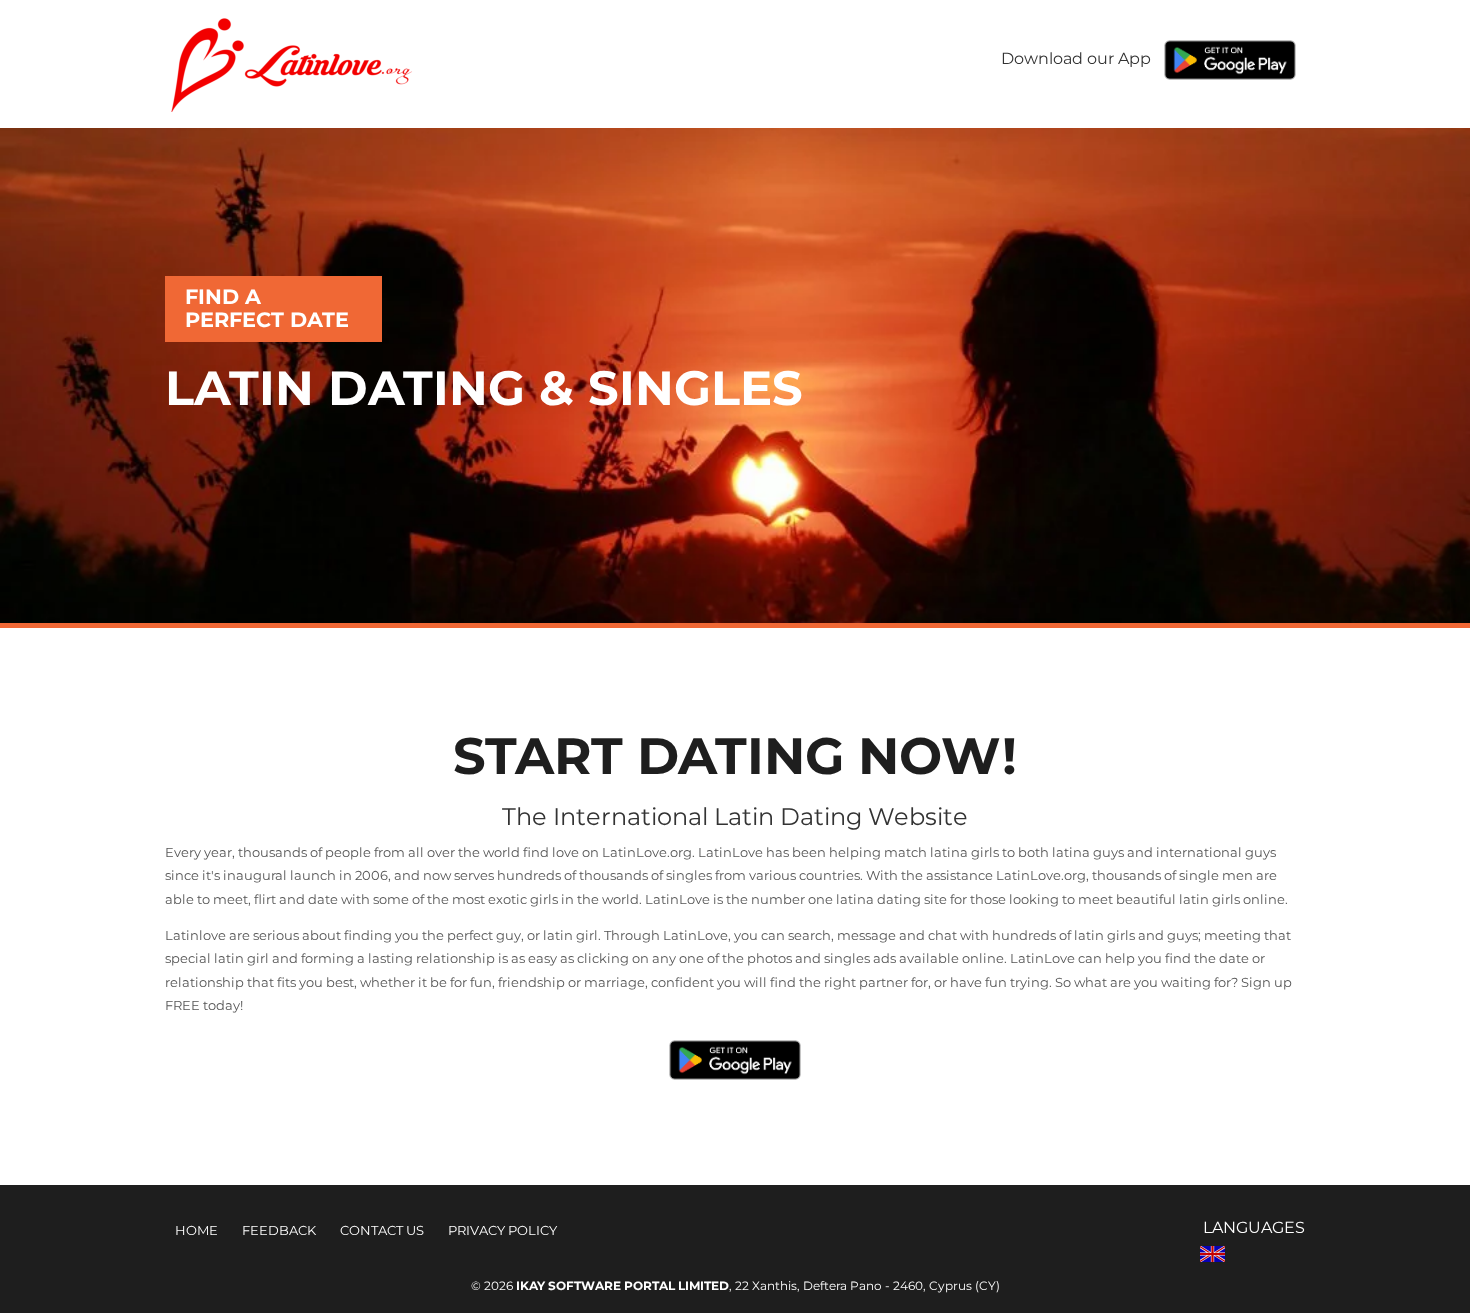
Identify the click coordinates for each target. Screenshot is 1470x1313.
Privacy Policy (502, 1230)
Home (196, 1230)
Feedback (279, 1230)
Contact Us (382, 1230)
